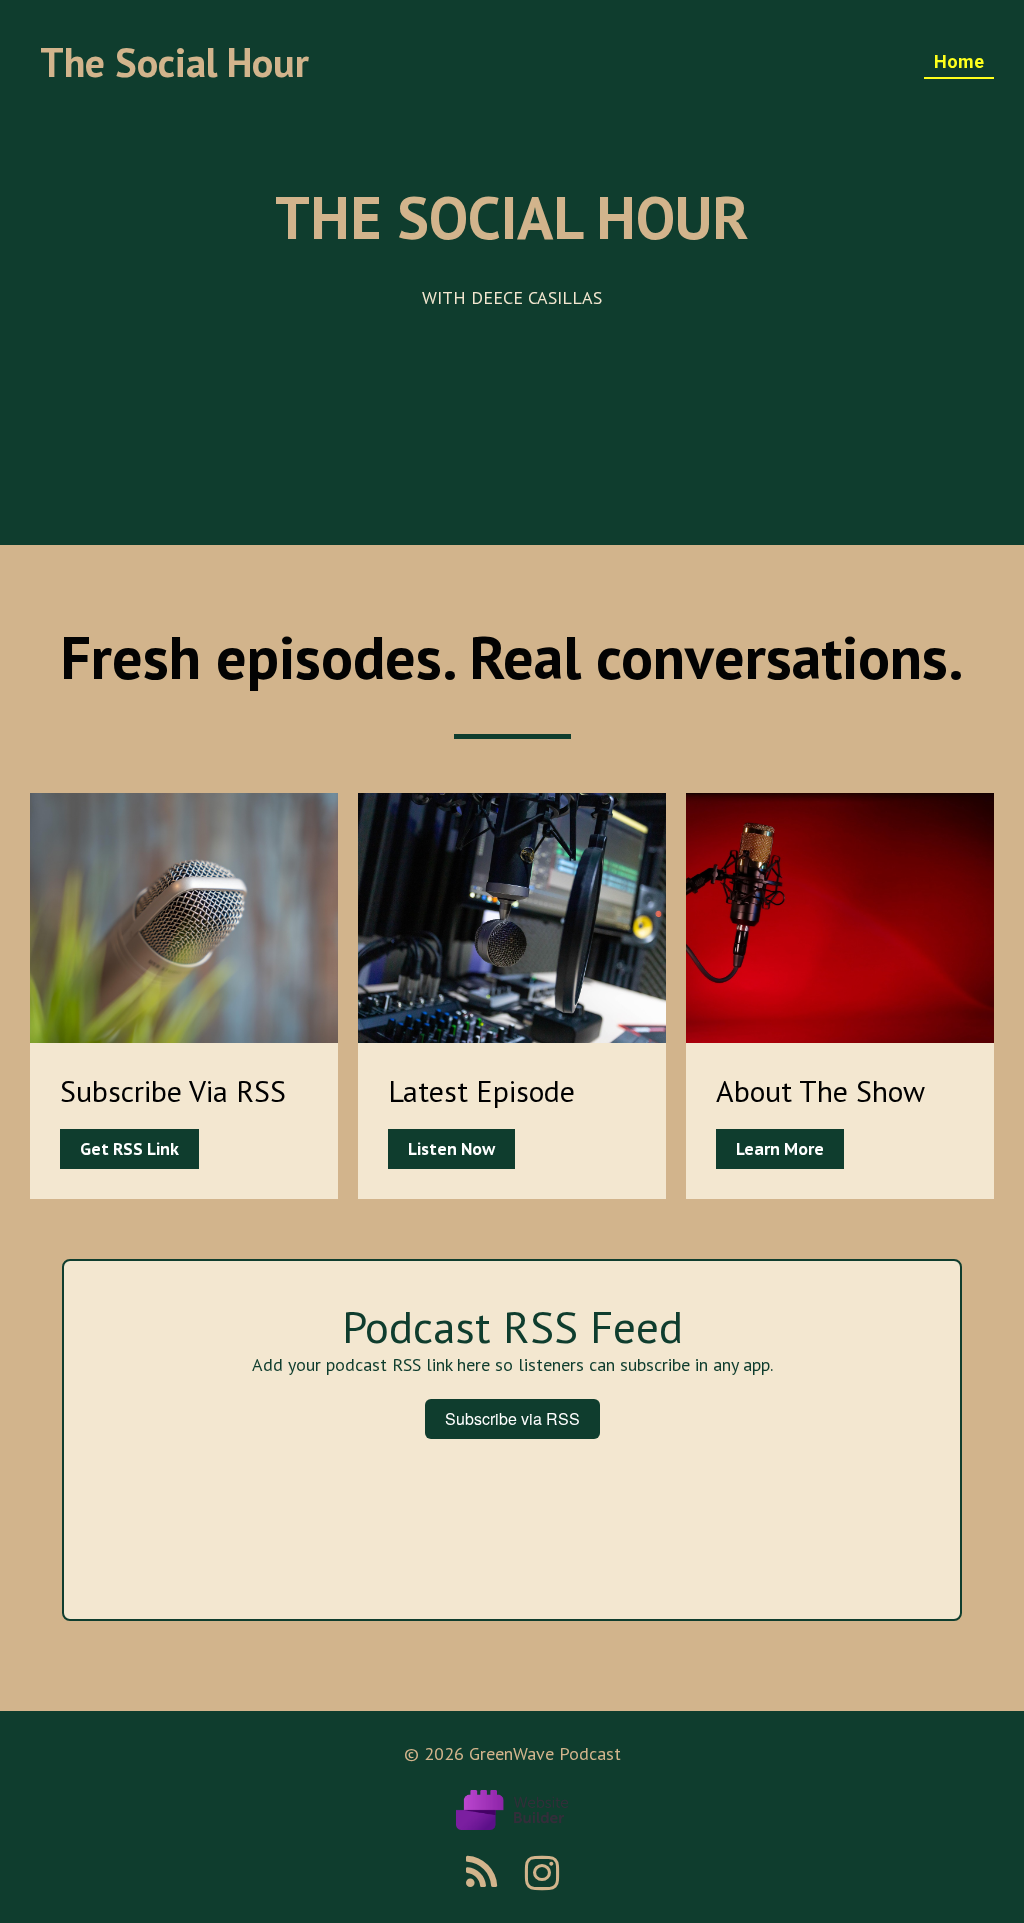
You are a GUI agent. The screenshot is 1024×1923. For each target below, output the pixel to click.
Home (959, 61)
